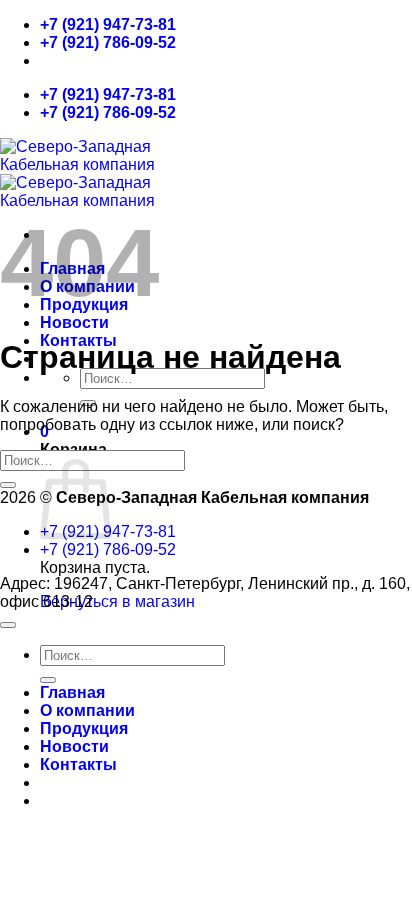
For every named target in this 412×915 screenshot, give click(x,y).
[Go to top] (8, 625)
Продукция (84, 728)
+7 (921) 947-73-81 (108, 24)
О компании (87, 710)
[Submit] (8, 485)
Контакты (78, 764)
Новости (74, 322)
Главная (72, 692)
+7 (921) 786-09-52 (108, 42)
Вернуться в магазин (117, 601)
